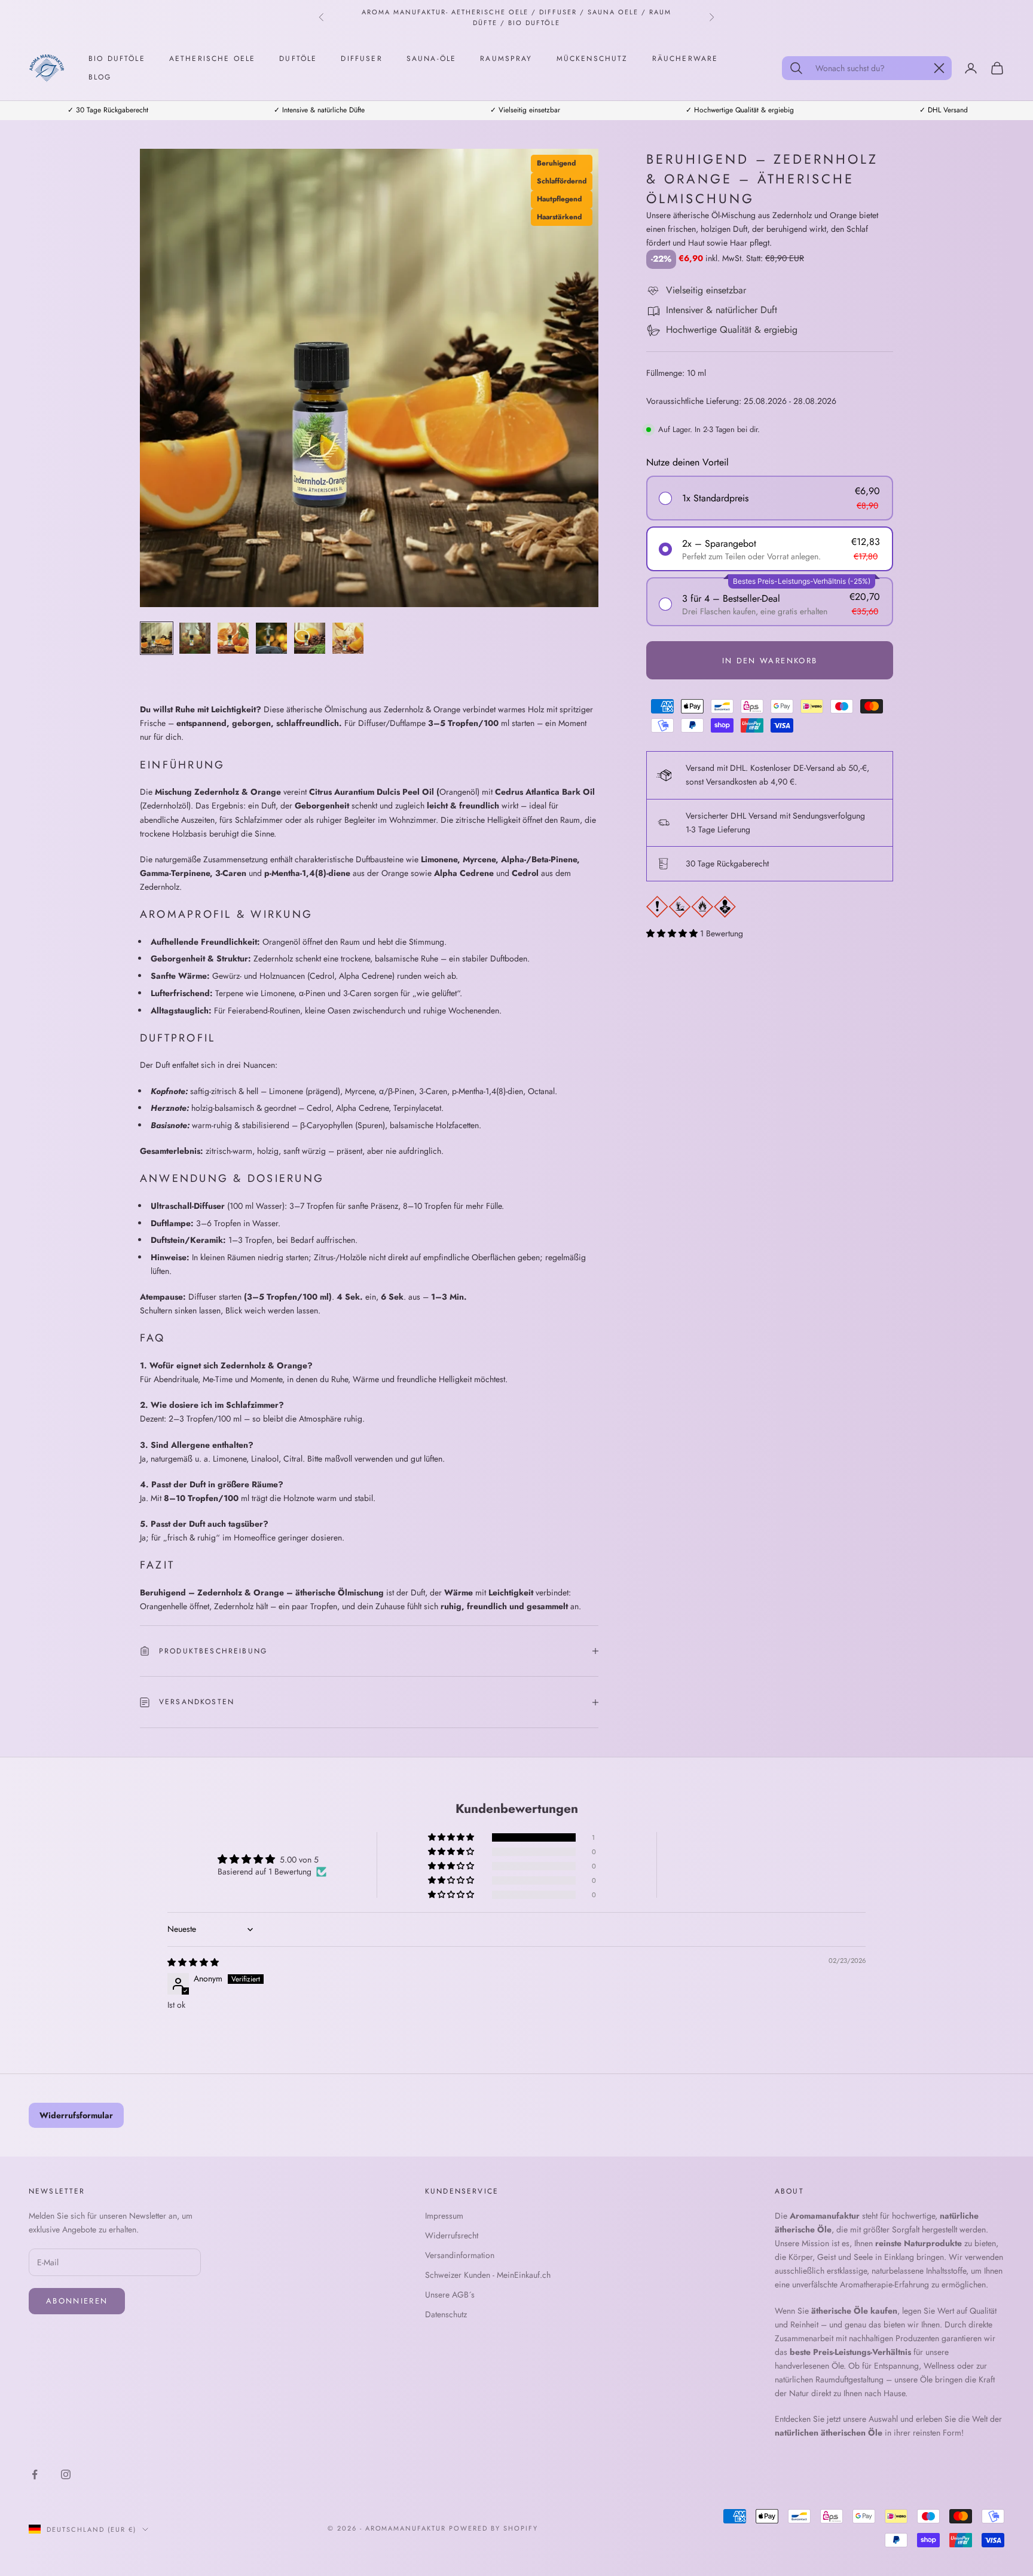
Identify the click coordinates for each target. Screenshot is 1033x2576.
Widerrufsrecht (452, 2235)
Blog (100, 77)
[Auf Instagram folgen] (66, 2474)
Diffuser (361, 59)
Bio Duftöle (117, 59)
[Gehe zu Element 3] (233, 638)
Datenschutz (446, 2314)
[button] (673, 933)
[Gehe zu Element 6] (348, 638)
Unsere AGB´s (450, 2295)
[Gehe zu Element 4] (271, 638)
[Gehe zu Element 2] (195, 638)
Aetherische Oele (213, 59)
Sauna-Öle (431, 59)
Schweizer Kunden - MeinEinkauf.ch (488, 2275)
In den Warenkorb (770, 661)
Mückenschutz (592, 59)
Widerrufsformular (76, 2115)
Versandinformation (460, 2255)
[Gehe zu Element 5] (310, 638)
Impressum (444, 2216)
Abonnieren (77, 2301)
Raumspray (506, 59)
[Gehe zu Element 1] (157, 638)
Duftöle (298, 59)
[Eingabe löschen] (939, 68)
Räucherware (685, 59)
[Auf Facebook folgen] (35, 2474)
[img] (193, 1962)
